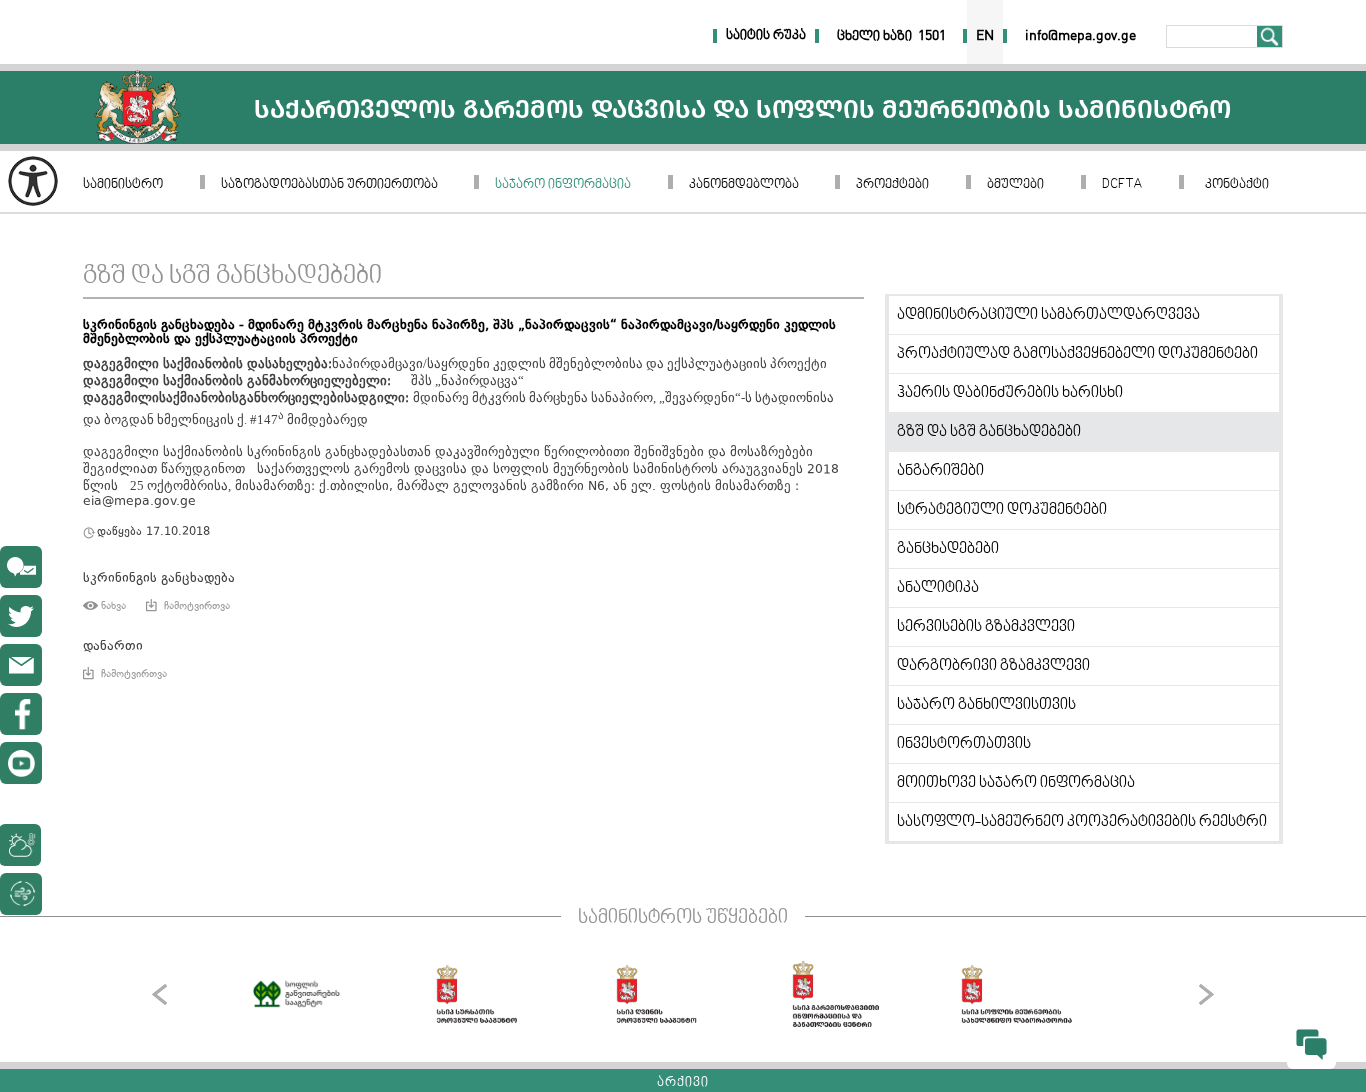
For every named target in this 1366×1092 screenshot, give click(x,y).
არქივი (683, 1083)
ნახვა (113, 605)
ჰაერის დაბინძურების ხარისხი (1010, 393)
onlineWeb (21, 616)
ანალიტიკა (938, 588)
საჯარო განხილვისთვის (986, 705)
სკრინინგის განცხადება (159, 578)
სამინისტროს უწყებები (683, 918)
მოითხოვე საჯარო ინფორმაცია (1016, 783)
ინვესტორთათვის (964, 744)
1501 (932, 36)
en (985, 36)
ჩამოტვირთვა (197, 605)
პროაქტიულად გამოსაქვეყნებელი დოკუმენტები (1077, 354)
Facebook (21, 714)
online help (21, 567)
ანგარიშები (940, 471)
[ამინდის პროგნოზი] (67, 845)
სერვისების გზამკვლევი (986, 627)
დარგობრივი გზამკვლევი (993, 666)
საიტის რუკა (766, 36)
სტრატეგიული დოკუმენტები (1002, 510)
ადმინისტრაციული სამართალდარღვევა (1048, 315)
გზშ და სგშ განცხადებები (232, 276)
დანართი (113, 646)
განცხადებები (948, 549)
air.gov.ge (124, 894)
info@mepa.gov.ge (21, 665)
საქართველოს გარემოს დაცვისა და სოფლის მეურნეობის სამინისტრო (137, 107)
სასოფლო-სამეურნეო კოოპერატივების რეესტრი (1082, 822)
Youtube (21, 763)
